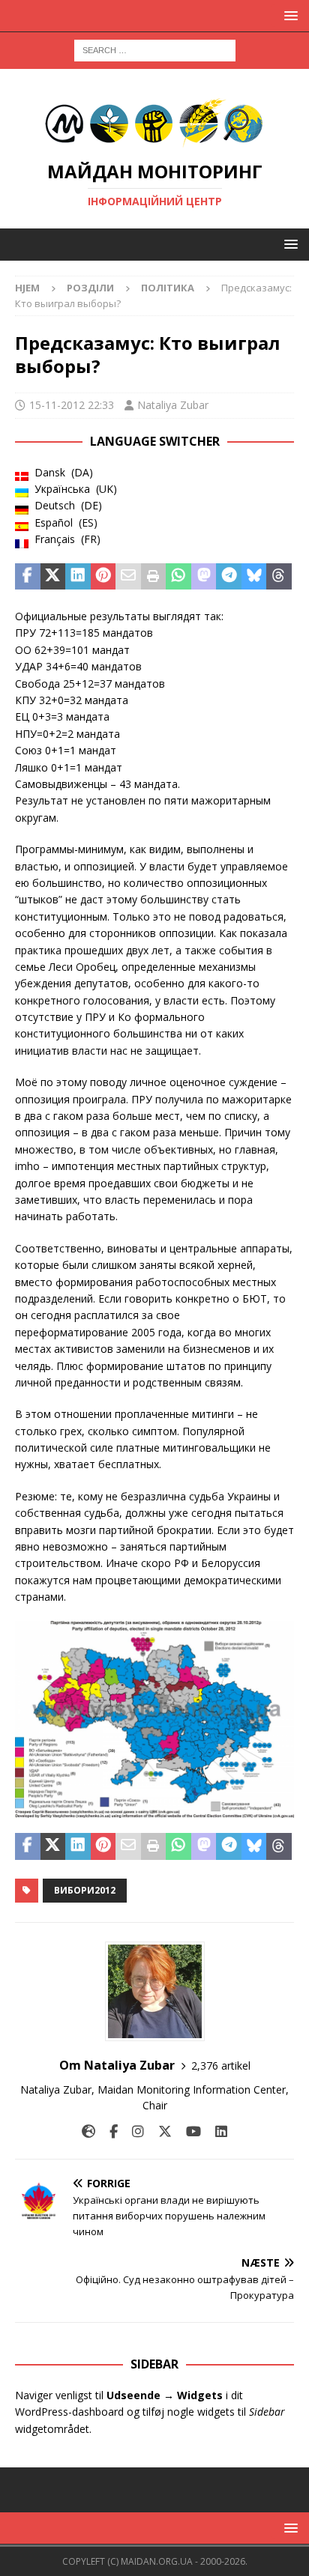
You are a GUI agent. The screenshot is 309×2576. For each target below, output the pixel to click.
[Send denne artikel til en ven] (128, 577)
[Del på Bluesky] (254, 577)
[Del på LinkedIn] (78, 577)
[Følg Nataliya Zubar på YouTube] (188, 2131)
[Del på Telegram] (229, 577)
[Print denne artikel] (154, 577)
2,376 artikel (221, 2066)
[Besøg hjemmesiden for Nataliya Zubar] (88, 2131)
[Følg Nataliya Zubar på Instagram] (132, 2131)
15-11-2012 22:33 (72, 405)
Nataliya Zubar (173, 405)
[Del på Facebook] (28, 577)
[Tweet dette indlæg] (53, 577)
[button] (288, 15)
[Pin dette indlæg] (103, 577)
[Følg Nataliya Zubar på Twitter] (159, 2131)
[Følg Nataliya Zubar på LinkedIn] (216, 2131)
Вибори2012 (85, 1890)
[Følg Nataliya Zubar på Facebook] (108, 2131)
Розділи (90, 288)
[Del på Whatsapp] (178, 577)
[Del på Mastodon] (204, 577)
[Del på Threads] (279, 577)
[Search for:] (155, 49)
